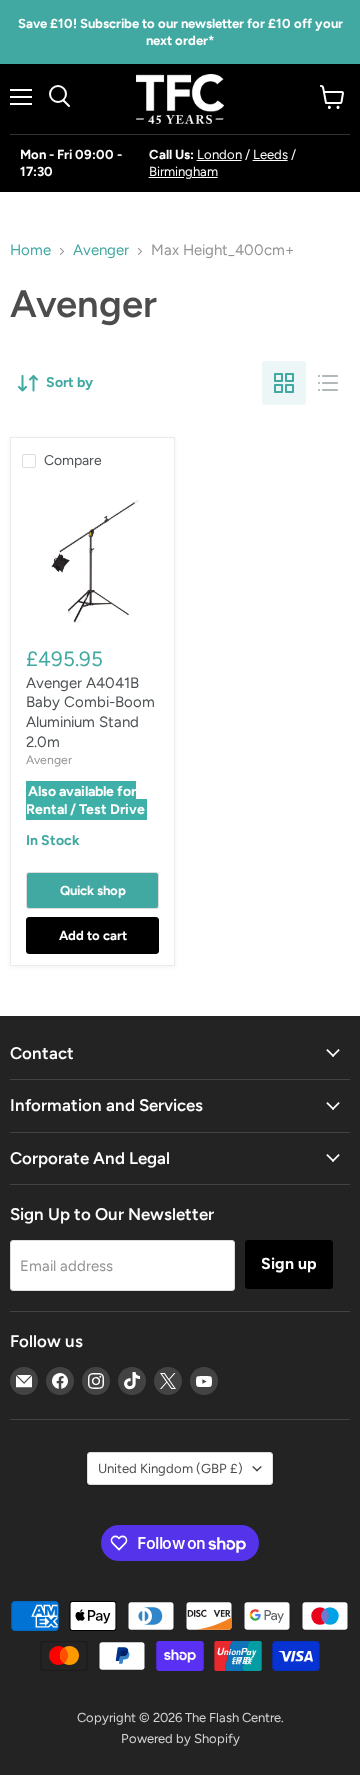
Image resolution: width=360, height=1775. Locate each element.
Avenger (101, 250)
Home (30, 250)
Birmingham (183, 171)
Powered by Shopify (180, 1738)
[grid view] (284, 383)
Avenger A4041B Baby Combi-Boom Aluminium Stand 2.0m (90, 712)
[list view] (328, 383)
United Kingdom (170, 1468)
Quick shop (93, 890)
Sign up (289, 1263)
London (219, 154)
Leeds (270, 154)
